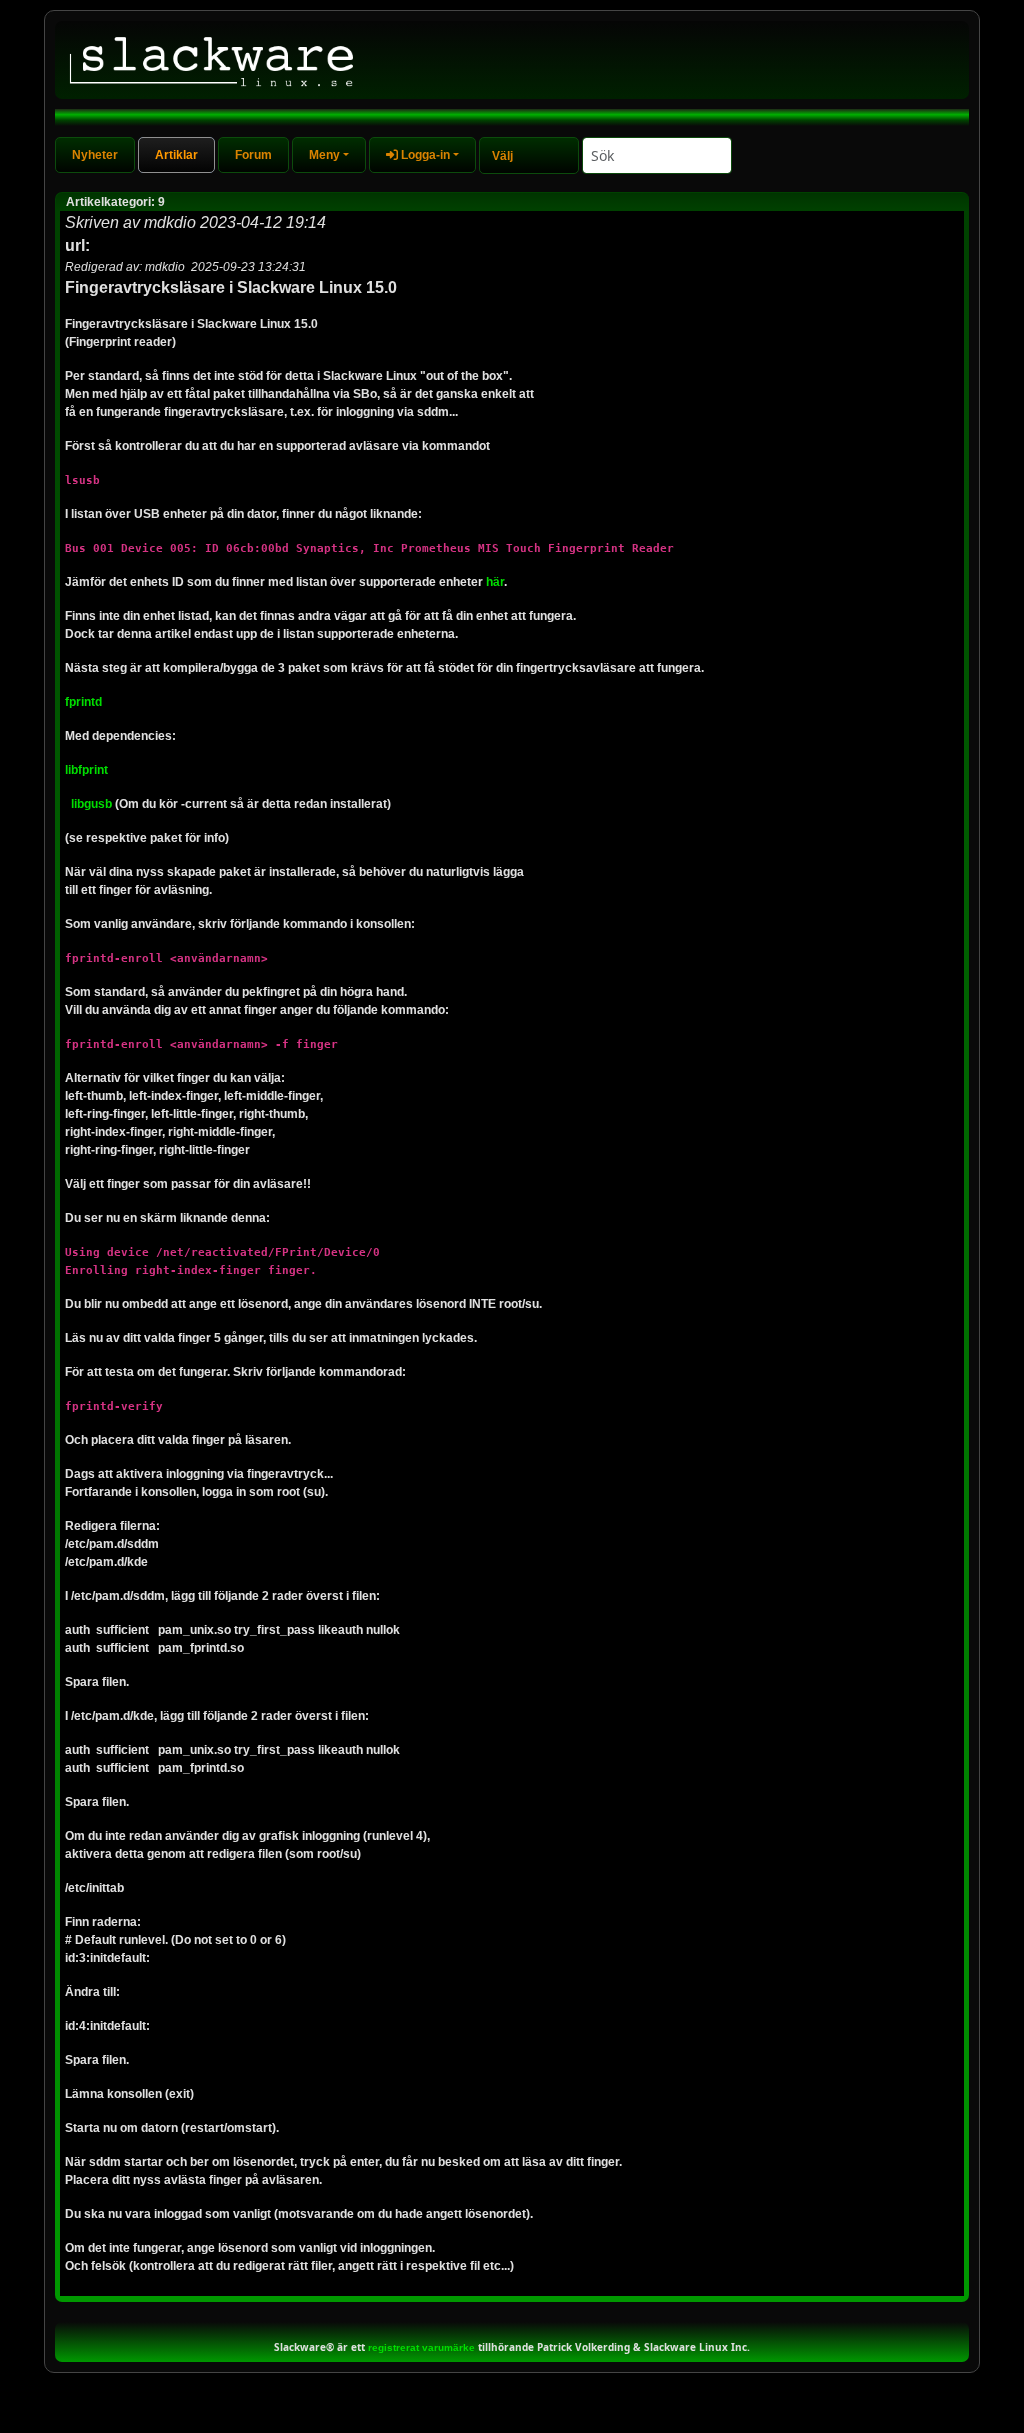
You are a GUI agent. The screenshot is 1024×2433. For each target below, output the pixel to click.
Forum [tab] (253, 155)
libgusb (91, 804)
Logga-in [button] (424, 155)
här (495, 582)
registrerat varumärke (421, 2347)
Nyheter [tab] (95, 155)
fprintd (83, 702)
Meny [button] (324, 155)
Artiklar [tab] (176, 155)
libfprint (86, 770)
